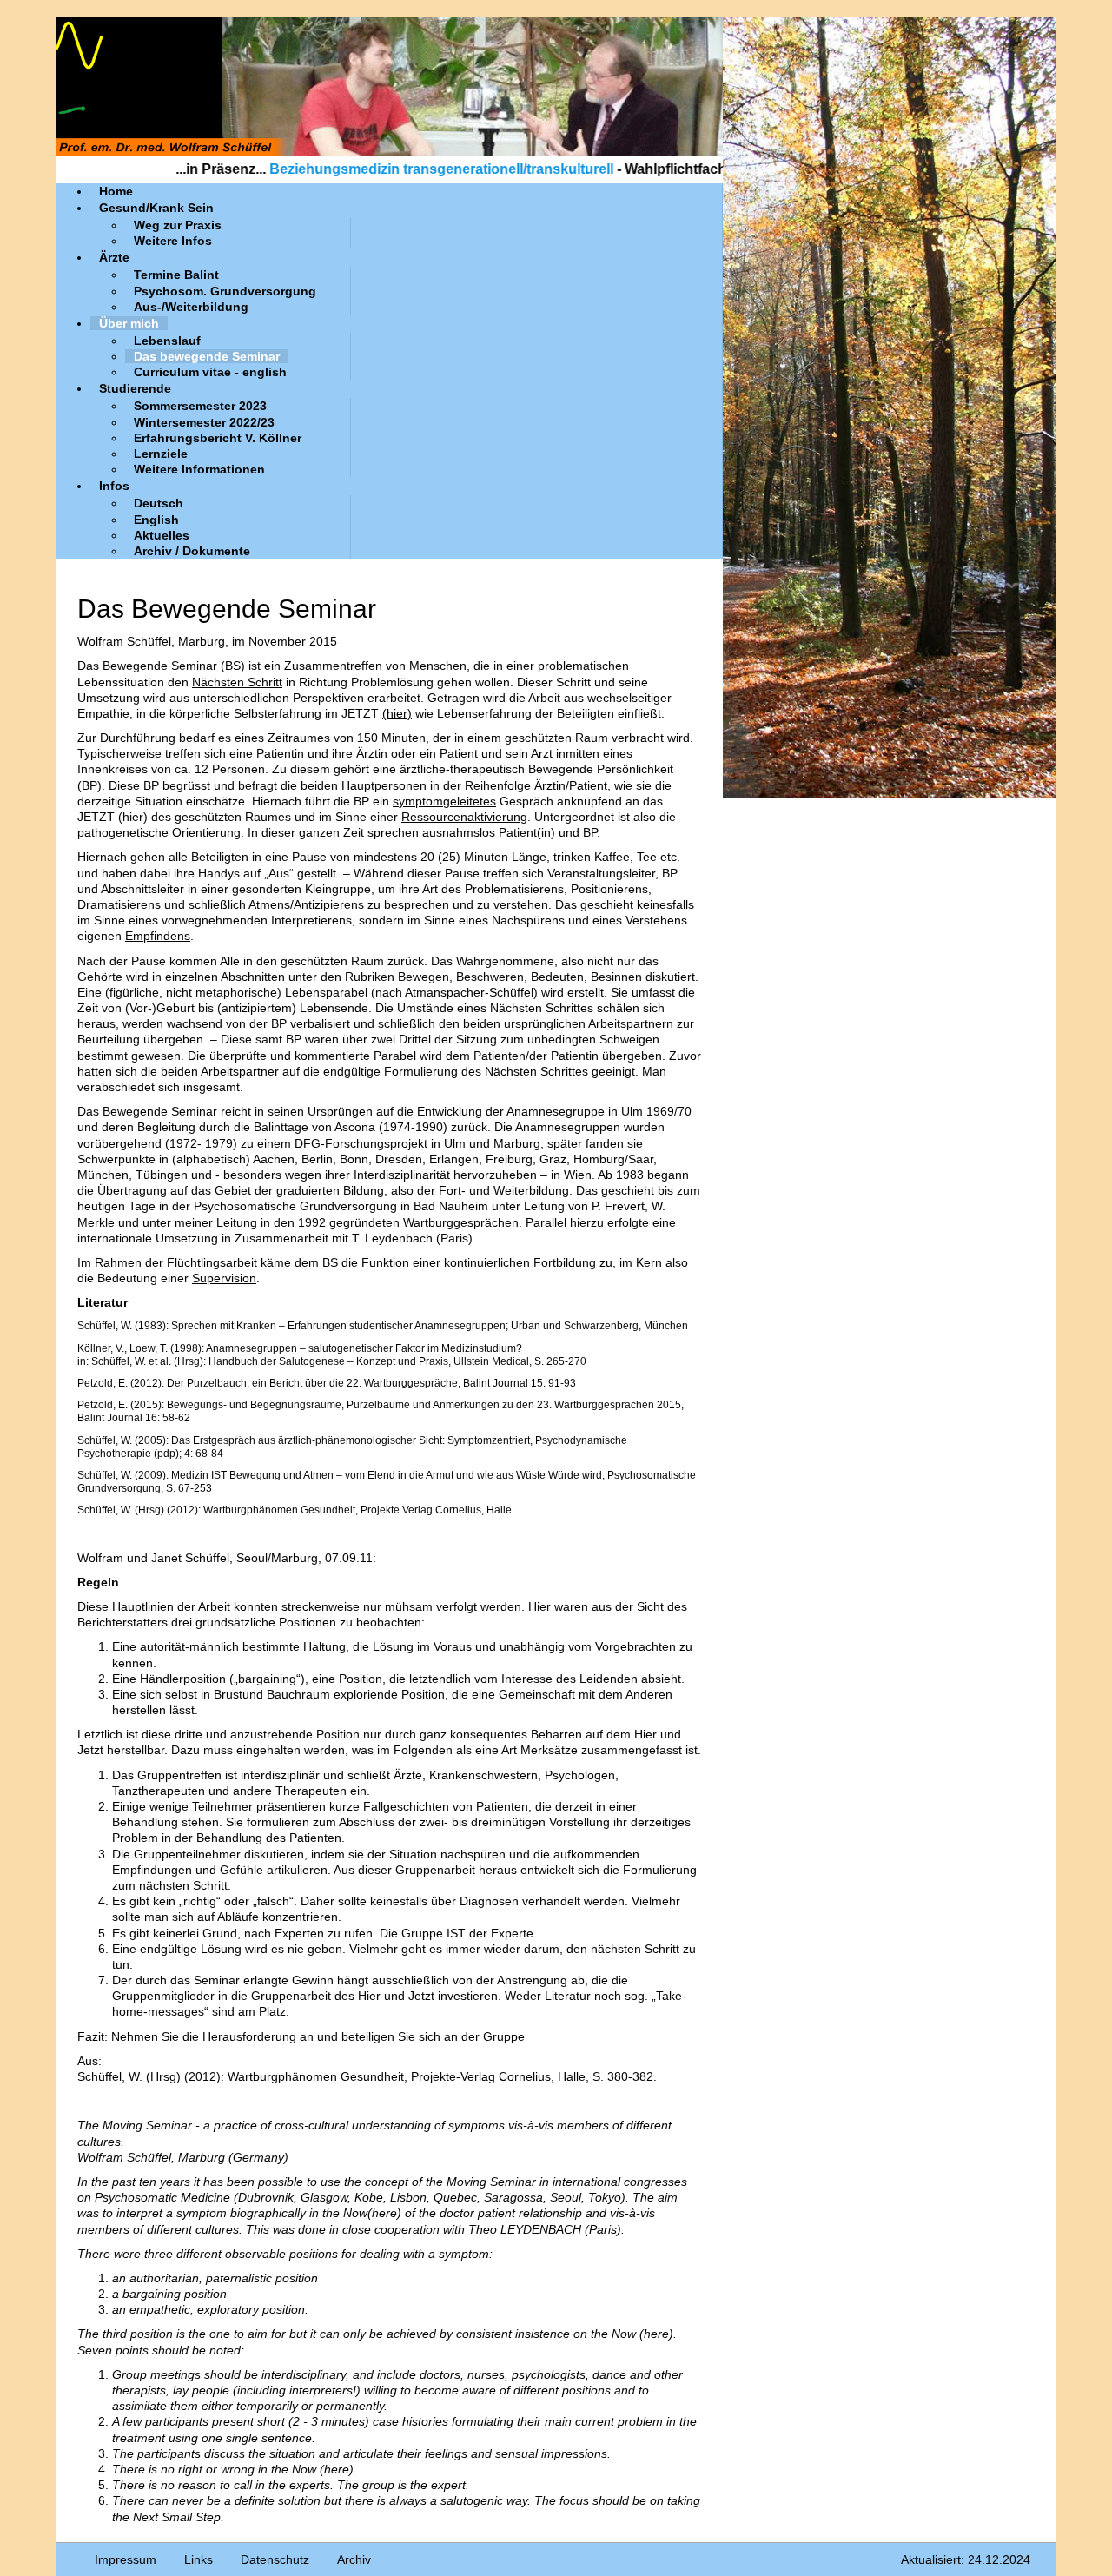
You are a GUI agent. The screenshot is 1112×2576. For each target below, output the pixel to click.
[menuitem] (116, 191)
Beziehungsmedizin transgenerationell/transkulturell (374, 169)
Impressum (126, 2559)
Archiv (354, 2559)
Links (199, 2559)
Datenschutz (275, 2559)
